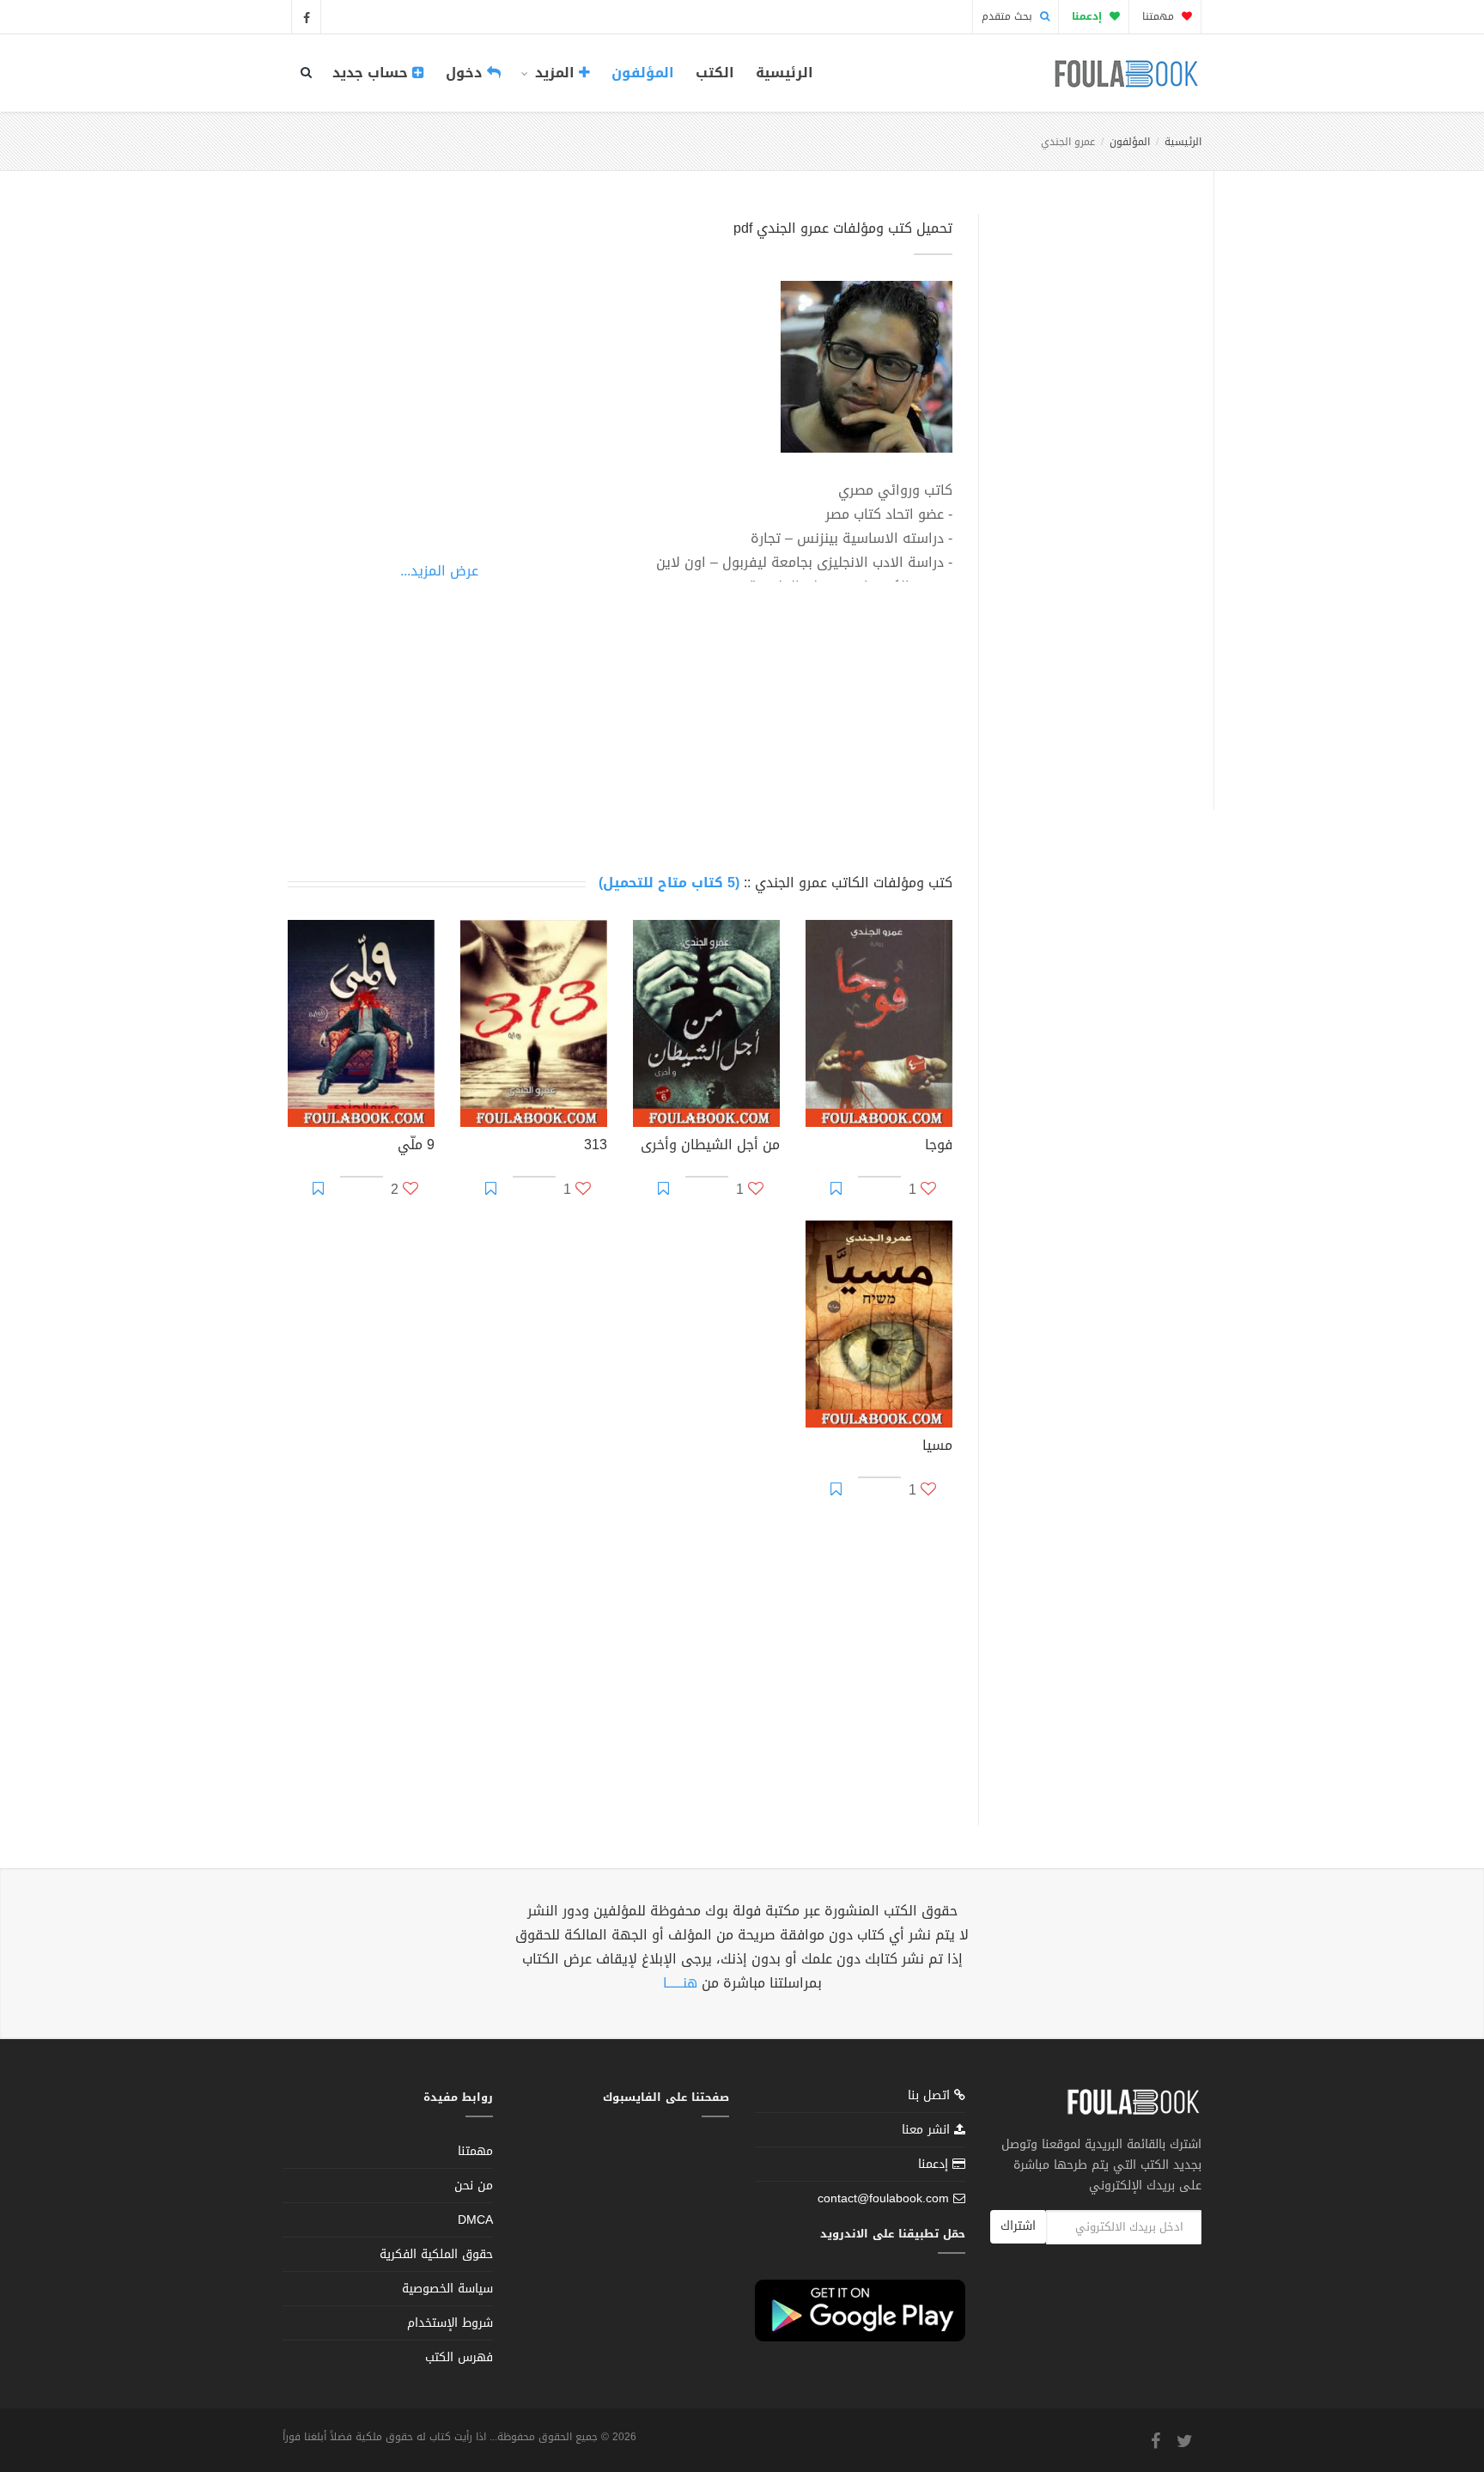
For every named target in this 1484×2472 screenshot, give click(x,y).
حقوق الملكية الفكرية (436, 2254)
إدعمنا (935, 2164)
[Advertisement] (1091, 492)
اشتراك (1018, 2226)
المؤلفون (643, 73)
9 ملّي (416, 1147)
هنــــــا (680, 1983)
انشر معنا (928, 2130)
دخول (466, 73)
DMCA (475, 2220)
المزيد (555, 73)
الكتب (715, 73)
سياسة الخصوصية (447, 2289)
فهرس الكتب (459, 2357)
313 (596, 1147)
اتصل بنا (931, 2097)
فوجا (939, 1147)
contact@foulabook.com (883, 2198)
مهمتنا (1160, 16)
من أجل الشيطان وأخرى (710, 1147)
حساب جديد (372, 73)
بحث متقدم (1009, 16)
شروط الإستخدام (450, 2323)
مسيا (937, 1447)
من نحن (474, 2186)
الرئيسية (785, 73)
